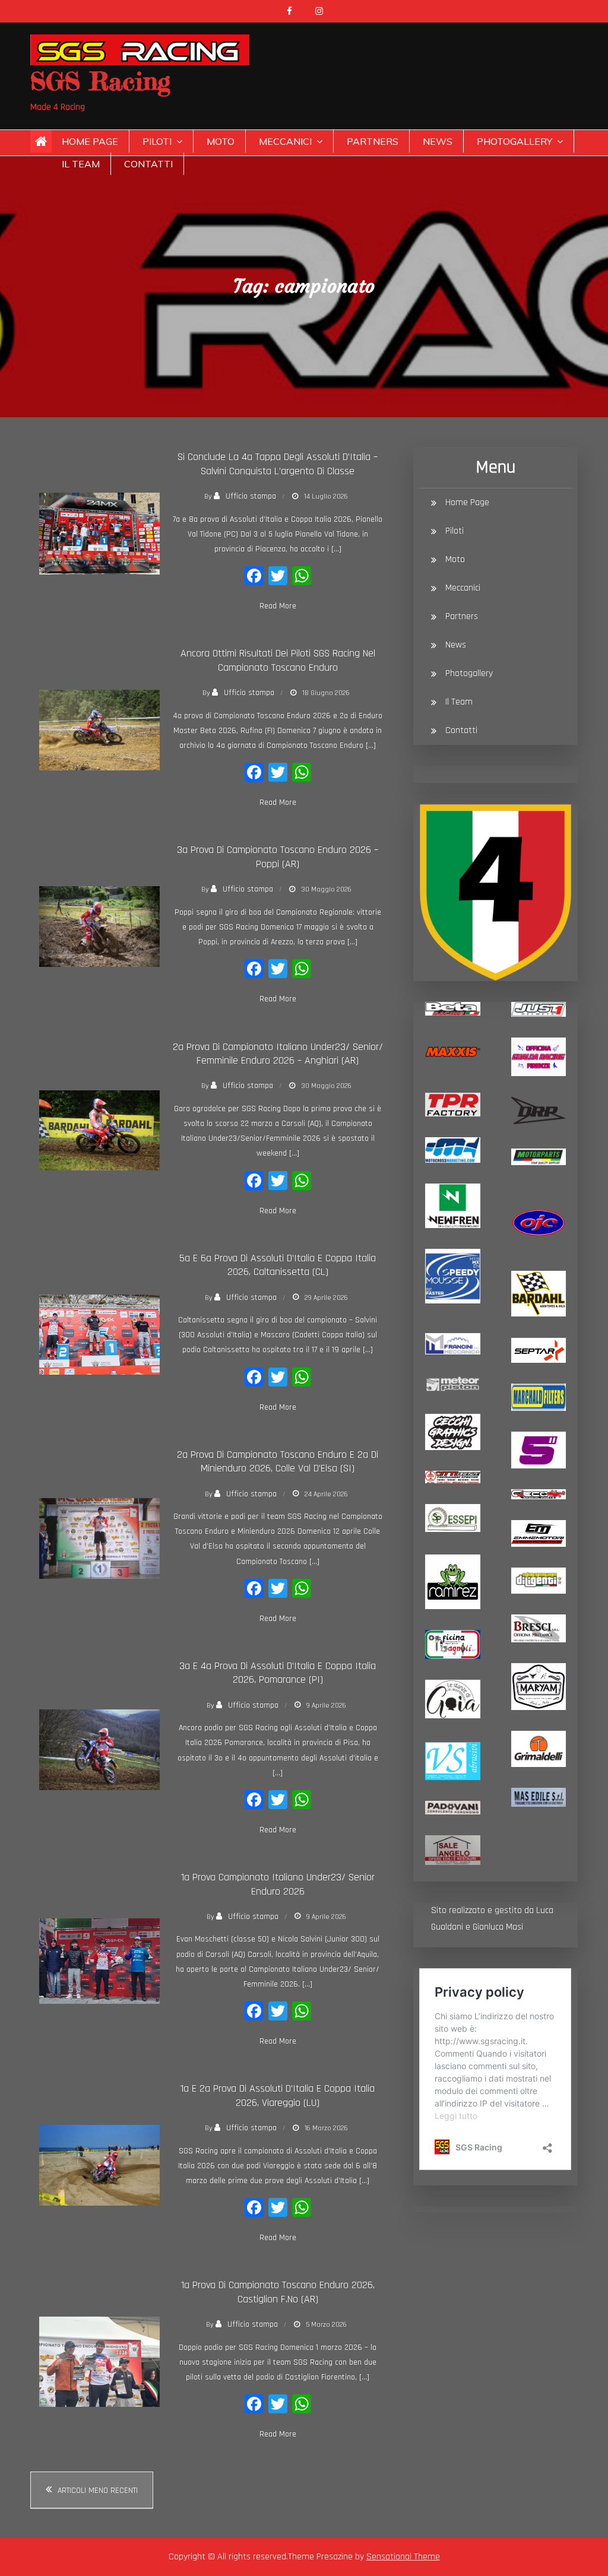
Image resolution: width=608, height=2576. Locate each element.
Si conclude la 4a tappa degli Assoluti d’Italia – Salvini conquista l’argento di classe (278, 464)
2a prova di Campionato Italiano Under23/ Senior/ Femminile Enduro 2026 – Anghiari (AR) (278, 1054)
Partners (373, 141)
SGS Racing (100, 81)
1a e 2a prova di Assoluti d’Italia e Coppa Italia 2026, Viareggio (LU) (278, 2095)
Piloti (157, 141)
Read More (278, 606)
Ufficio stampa (251, 496)
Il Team (81, 164)
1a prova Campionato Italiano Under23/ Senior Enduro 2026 (278, 1884)
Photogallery (514, 141)
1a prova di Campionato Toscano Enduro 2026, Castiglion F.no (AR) (278, 2292)
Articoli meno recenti (98, 2491)
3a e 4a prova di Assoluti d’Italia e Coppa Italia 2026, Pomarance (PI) (278, 1673)
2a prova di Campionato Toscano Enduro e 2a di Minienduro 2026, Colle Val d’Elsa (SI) (278, 1461)
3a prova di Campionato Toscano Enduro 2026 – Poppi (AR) (278, 856)
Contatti (148, 164)
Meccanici (285, 141)
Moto (221, 141)
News (438, 141)
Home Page (90, 141)
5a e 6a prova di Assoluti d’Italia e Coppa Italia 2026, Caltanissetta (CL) (278, 1265)
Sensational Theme (403, 2557)
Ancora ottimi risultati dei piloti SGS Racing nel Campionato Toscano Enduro (278, 660)
